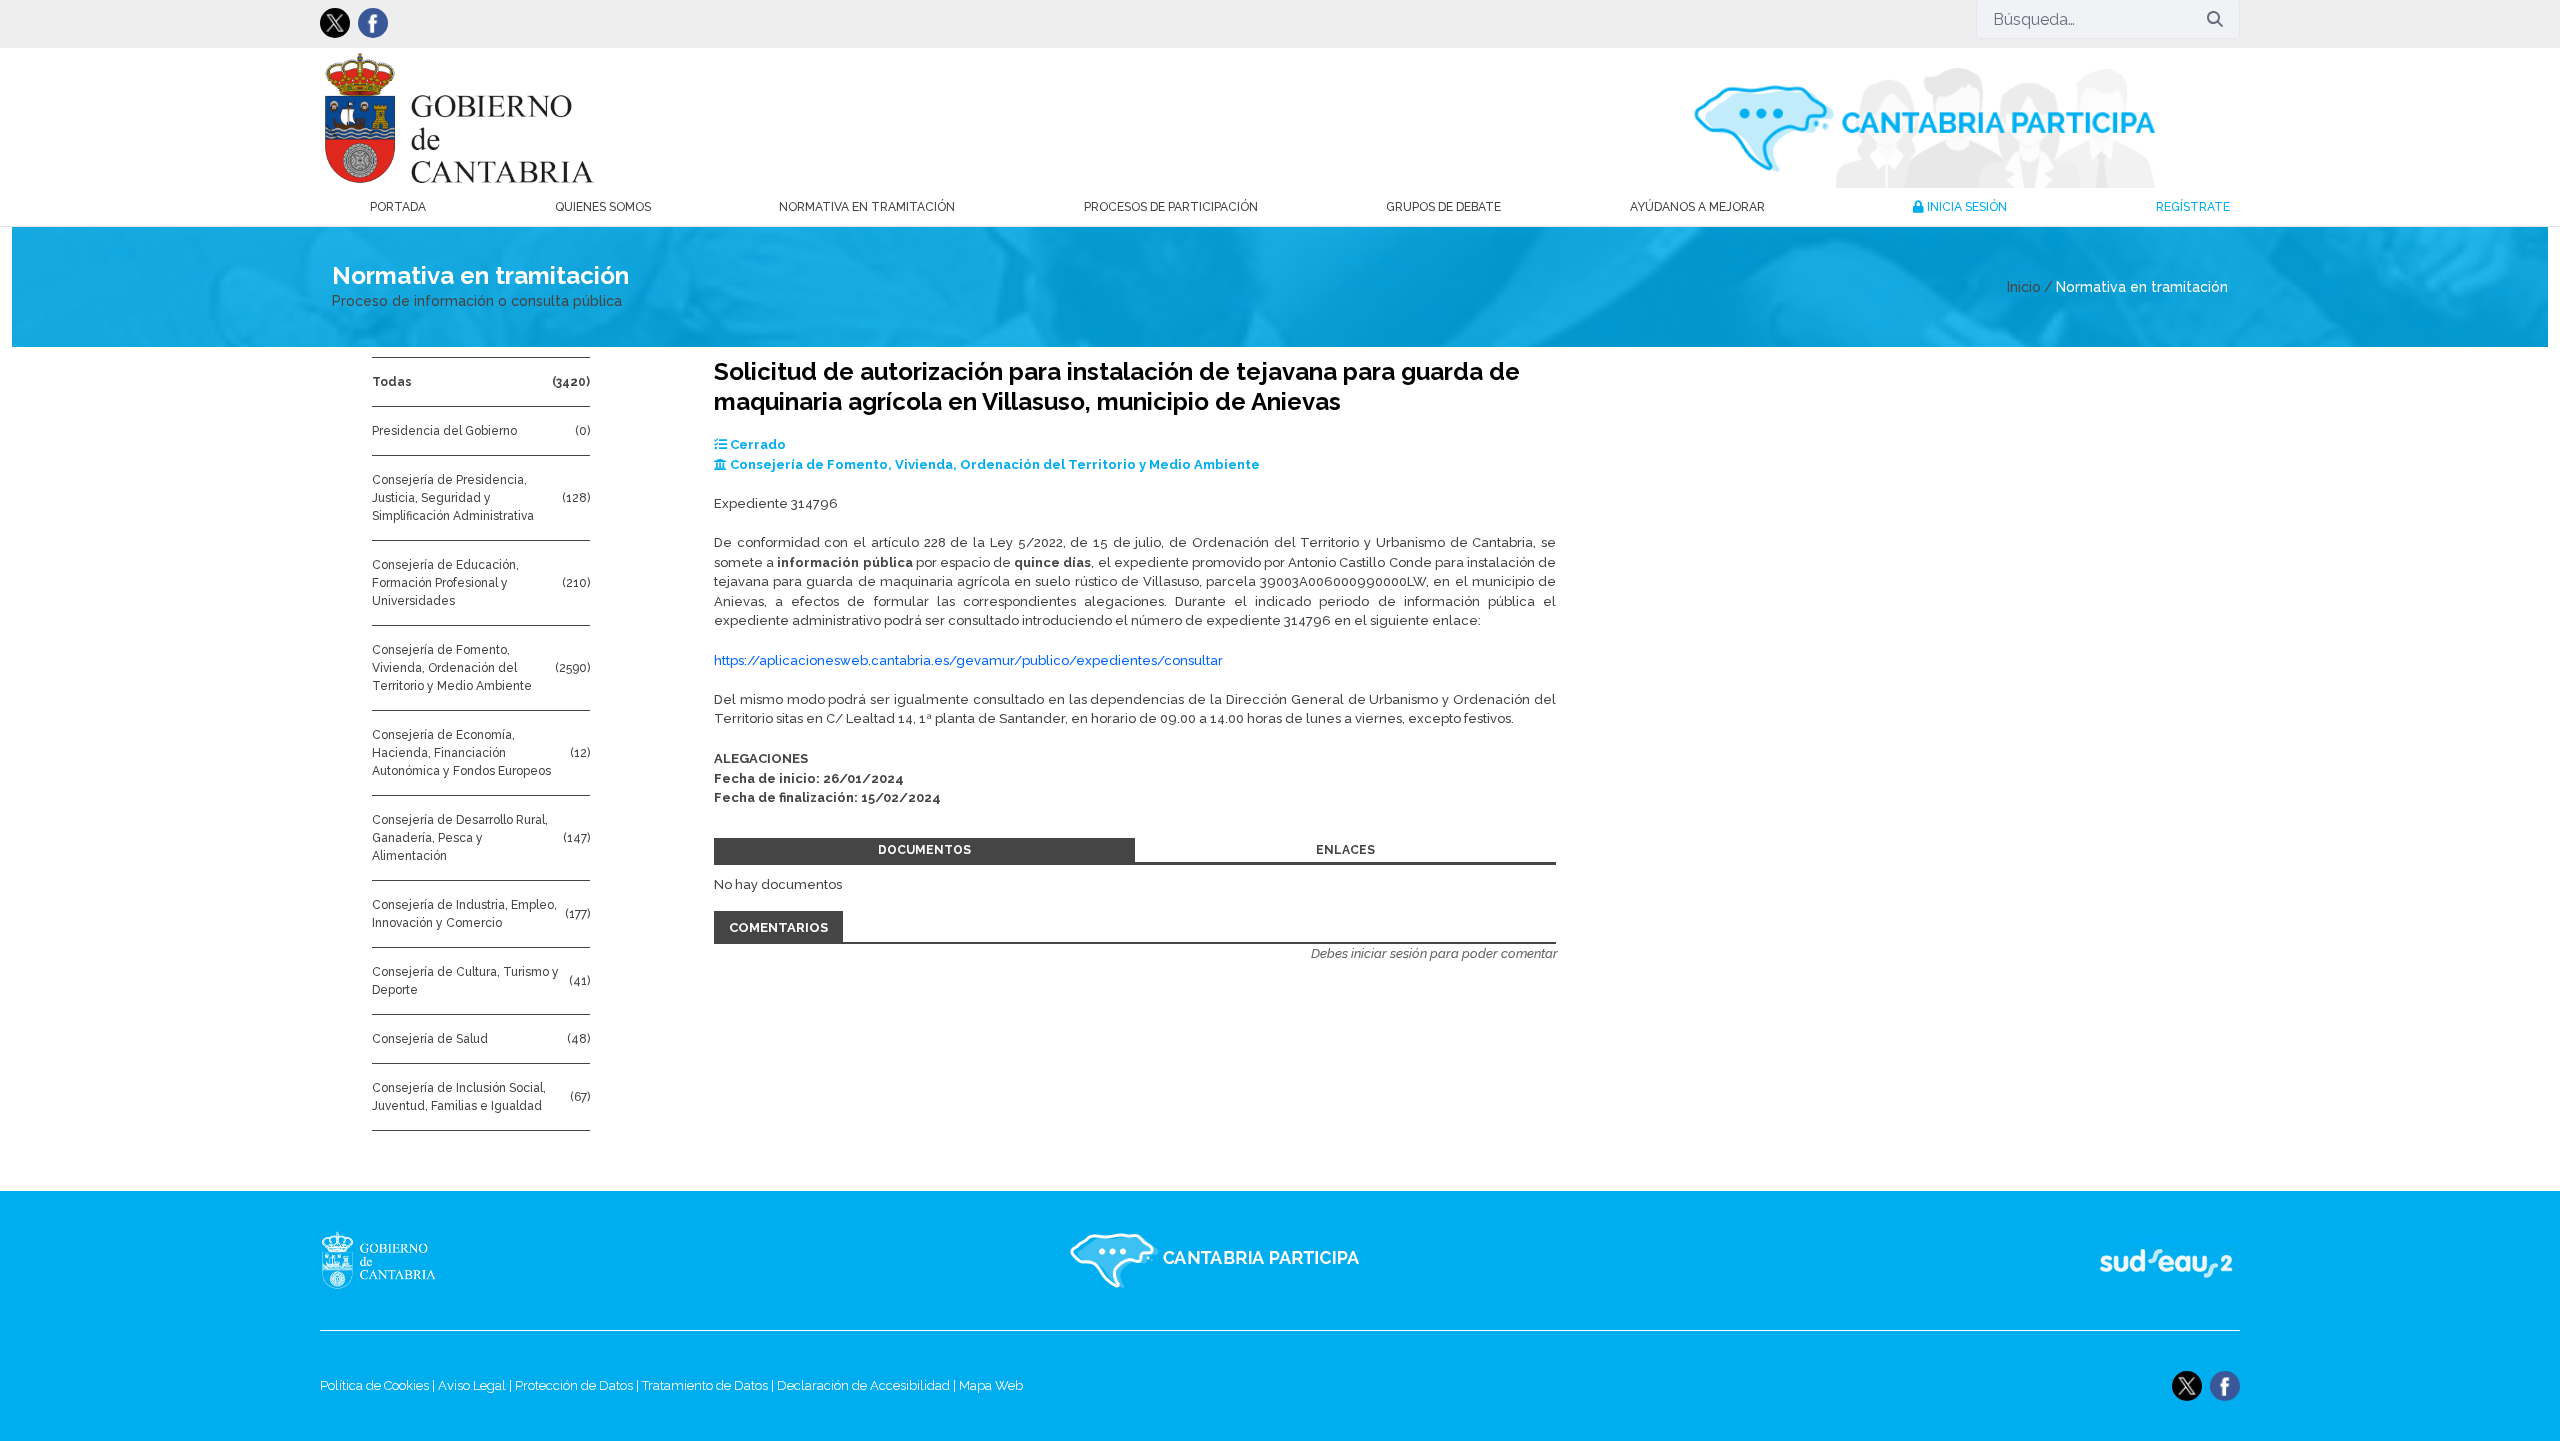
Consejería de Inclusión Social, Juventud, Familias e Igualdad (459, 1097)
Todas (392, 382)
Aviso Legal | (476, 1385)
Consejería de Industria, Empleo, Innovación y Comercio (464, 914)
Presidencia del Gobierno (444, 431)
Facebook (373, 23)
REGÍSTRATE (2193, 207)
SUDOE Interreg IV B (2153, 1260)
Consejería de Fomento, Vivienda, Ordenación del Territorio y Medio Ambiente (452, 668)
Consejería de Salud (430, 1039)
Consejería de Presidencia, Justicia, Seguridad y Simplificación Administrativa (453, 498)
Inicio (2024, 287)
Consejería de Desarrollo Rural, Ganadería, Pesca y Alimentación (460, 838)
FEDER (2212, 1260)
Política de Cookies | (379, 1385)
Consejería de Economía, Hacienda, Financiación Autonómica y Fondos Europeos (461, 753)
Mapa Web (991, 1385)
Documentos (924, 850)
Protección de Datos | (578, 1385)
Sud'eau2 (1970, 1260)
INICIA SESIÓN (1965, 207)
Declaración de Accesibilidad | (868, 1385)
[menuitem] (398, 207)
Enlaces (1345, 850)
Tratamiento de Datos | (709, 1385)
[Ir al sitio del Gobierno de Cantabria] (464, 1260)
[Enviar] (2215, 19)
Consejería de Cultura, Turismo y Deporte (465, 981)
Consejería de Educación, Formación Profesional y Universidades (445, 583)
